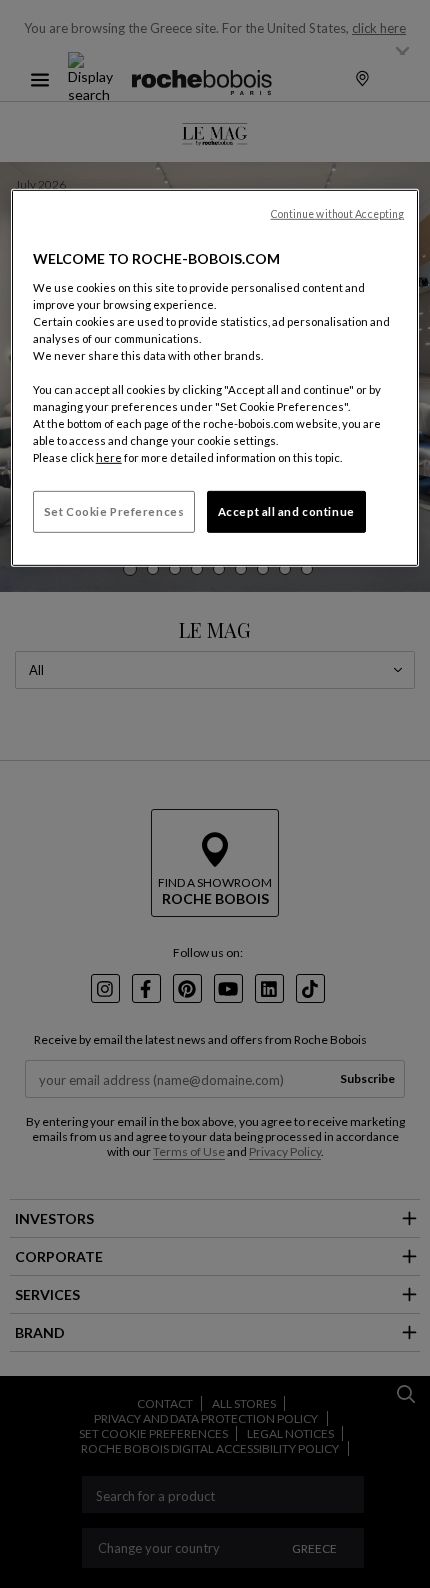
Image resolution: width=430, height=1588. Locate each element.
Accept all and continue (286, 511)
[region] (215, 378)
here (109, 457)
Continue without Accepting (338, 214)
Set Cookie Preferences (114, 511)
